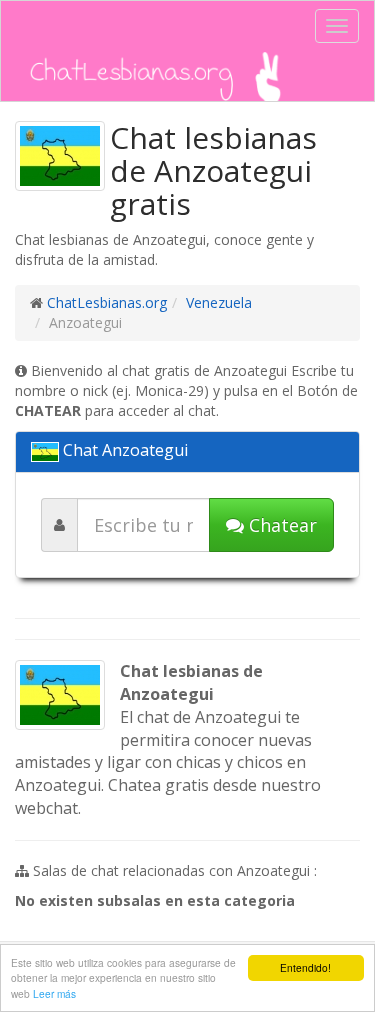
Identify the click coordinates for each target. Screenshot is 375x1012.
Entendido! (305, 967)
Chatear (280, 525)
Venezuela (219, 302)
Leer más (54, 993)
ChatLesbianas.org (107, 302)
